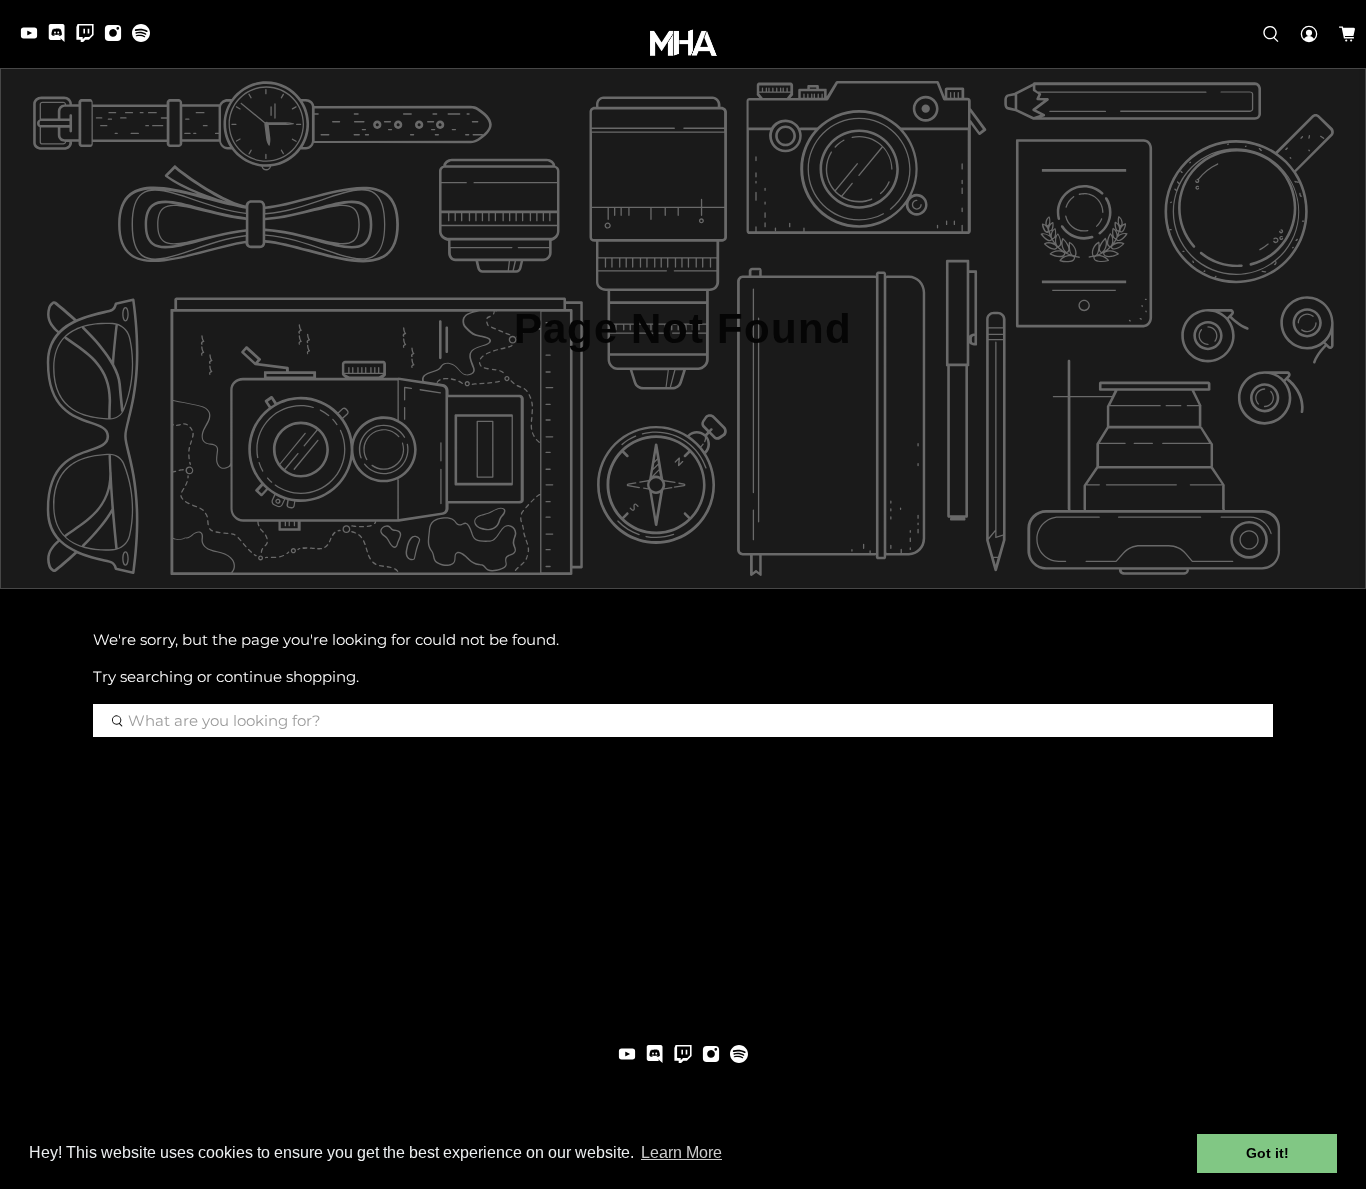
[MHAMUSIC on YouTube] (34, 36)
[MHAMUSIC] (683, 42)
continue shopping (286, 676)
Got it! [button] (1267, 1153)
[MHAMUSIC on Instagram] (118, 36)
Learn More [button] (681, 1152)
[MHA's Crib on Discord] (62, 36)
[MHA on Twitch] (90, 36)
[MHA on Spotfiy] (146, 36)
